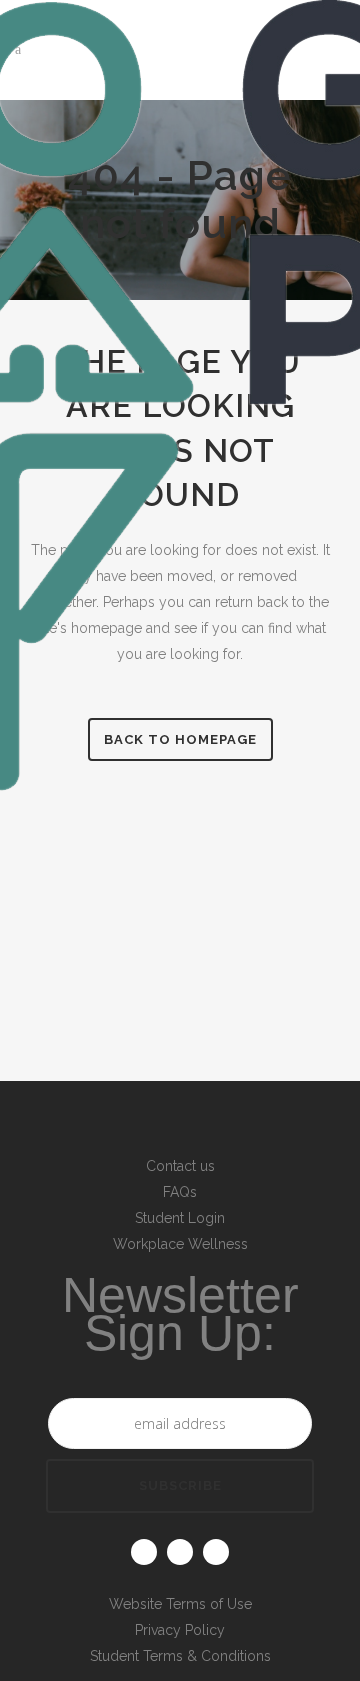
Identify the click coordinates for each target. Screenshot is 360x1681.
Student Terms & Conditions (180, 1656)
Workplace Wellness (180, 1244)
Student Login (180, 1218)
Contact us (180, 1166)
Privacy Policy (180, 1630)
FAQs (180, 1192)
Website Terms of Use (180, 1604)
